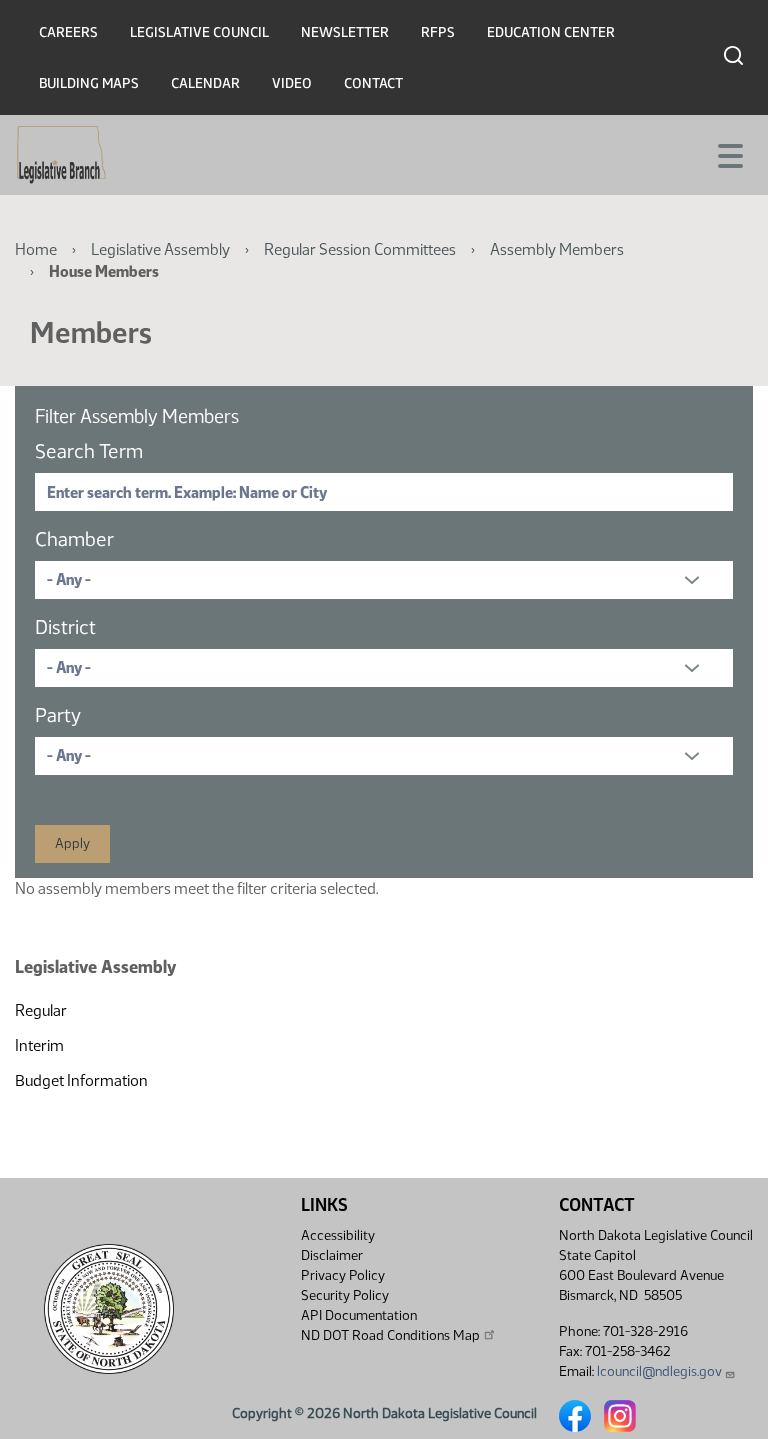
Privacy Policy (343, 1275)
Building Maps (89, 83)
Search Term (89, 451)
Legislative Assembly (160, 249)
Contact (373, 83)
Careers (68, 32)
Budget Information (81, 1080)
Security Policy (345, 1295)
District (65, 627)
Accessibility (338, 1235)
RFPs (438, 32)
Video (292, 83)
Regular (41, 1010)
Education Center (551, 32)
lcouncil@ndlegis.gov (659, 1371)
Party (58, 715)
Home (36, 249)
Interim (39, 1045)
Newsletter (345, 32)
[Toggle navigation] (729, 154)
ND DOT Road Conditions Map (390, 1335)
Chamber (74, 539)
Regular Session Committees (360, 249)
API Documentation (359, 1315)
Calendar (205, 83)
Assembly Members (557, 249)
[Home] (61, 155)
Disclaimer (332, 1255)
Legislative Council (199, 32)
